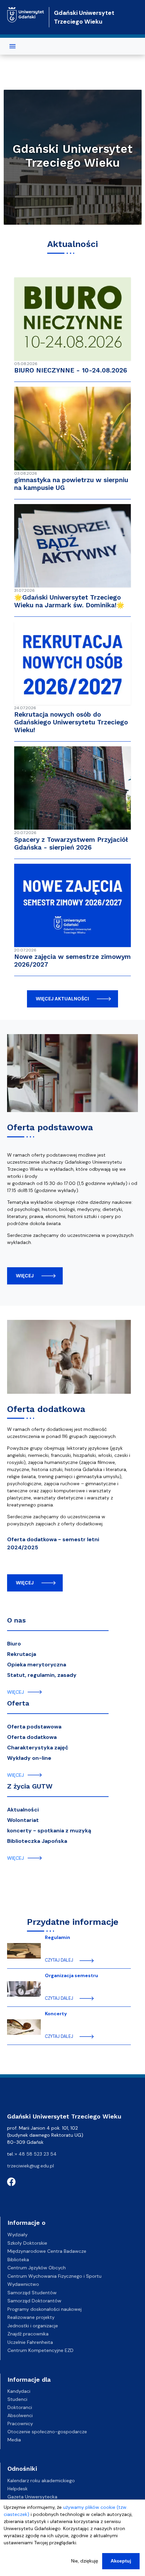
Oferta (18, 1703)
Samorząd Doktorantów (34, 2301)
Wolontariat (23, 1820)
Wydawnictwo (23, 2284)
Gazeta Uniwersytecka (32, 2497)
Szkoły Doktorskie (27, 2243)
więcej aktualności (62, 999)
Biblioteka (18, 2260)
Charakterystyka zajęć (38, 1748)
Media (14, 2440)
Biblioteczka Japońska (37, 1841)
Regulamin (57, 1937)
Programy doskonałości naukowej (45, 2309)
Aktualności (23, 1810)
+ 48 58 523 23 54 (36, 2154)
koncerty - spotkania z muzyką (49, 1831)
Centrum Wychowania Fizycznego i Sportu (54, 2276)
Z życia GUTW (30, 1786)
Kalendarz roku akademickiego (41, 2481)
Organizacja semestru (71, 1975)
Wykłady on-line (29, 1758)
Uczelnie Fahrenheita (30, 2342)
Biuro (14, 1644)
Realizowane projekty (31, 2317)
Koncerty (56, 2014)
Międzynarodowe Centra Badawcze (47, 2251)
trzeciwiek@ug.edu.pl (31, 2166)
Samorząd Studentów (32, 2293)
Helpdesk (18, 2489)
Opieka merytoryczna (37, 1665)
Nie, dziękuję (85, 2561)
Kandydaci (19, 2391)
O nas (16, 1620)
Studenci (17, 2399)
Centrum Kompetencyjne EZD (40, 2350)
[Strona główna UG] (26, 12)
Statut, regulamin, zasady (42, 1675)
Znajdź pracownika (28, 2334)
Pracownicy (20, 2423)
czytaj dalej (59, 1960)
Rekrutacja (22, 1654)
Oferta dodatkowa (46, 1409)
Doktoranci (20, 2407)
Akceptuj (121, 2561)
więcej (25, 1276)
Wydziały (18, 2235)
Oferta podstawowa (50, 1127)
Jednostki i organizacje (33, 2326)
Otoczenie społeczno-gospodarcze (47, 2432)
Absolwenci (20, 2415)
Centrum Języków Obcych (37, 2268)
